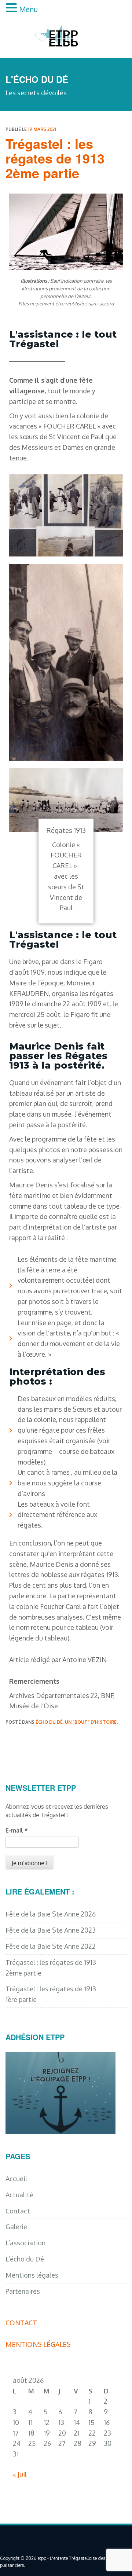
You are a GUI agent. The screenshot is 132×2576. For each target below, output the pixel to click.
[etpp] (66, 34)
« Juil (20, 2474)
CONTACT (21, 2323)
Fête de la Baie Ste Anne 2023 (51, 1930)
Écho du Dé (49, 1722)
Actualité (19, 2195)
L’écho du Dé (25, 2259)
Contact (18, 2211)
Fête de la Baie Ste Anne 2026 (51, 1914)
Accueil (16, 2179)
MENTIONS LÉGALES (38, 2344)
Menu (28, 9)
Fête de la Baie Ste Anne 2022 (51, 1946)
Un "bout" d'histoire (91, 1722)
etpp (42, 2558)
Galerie (16, 2227)
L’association (25, 2243)
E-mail (17, 1830)
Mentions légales (32, 2275)
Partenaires (23, 2291)
